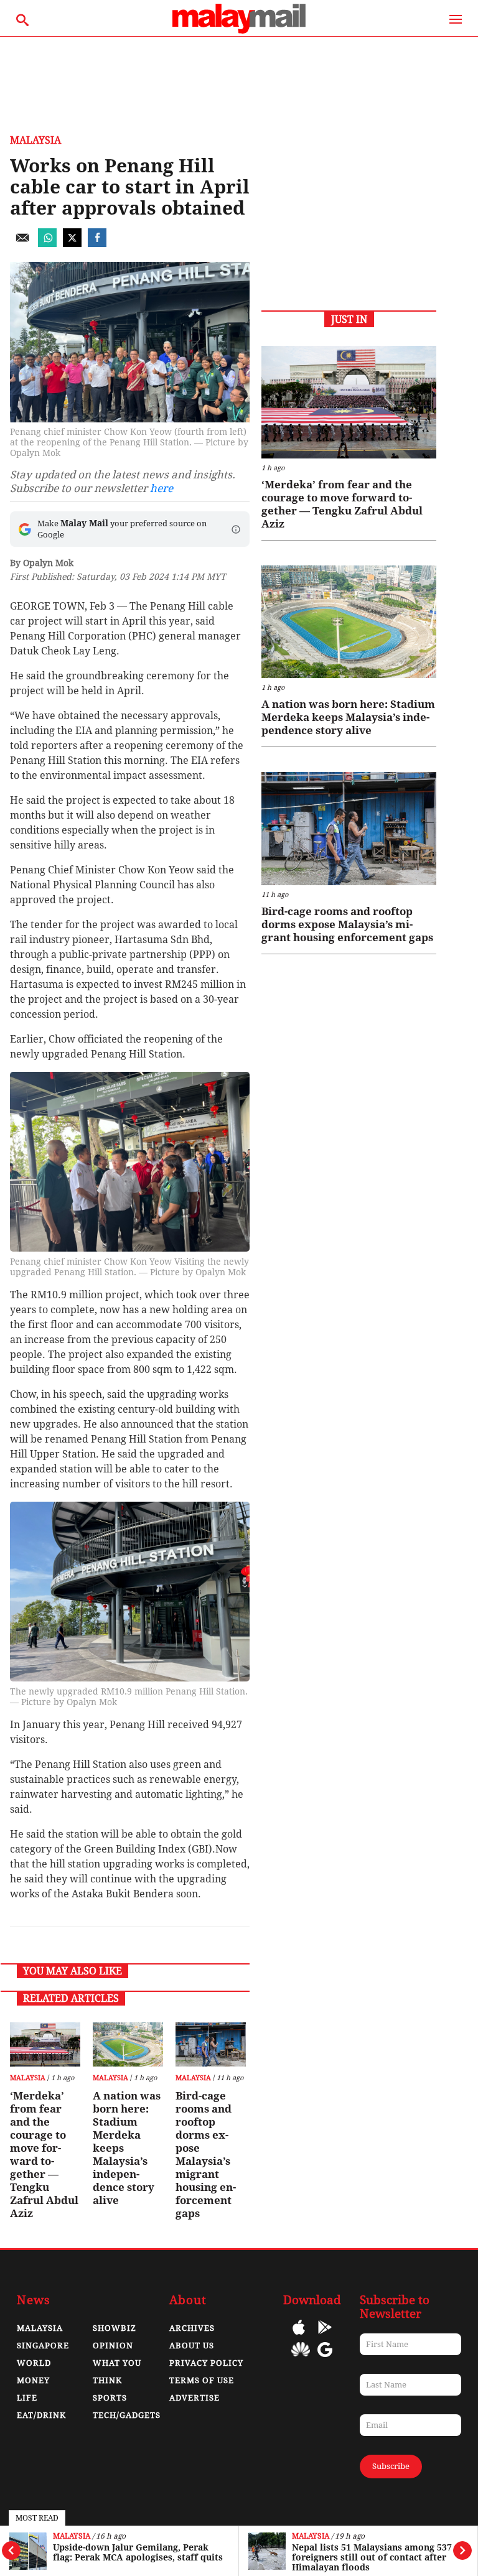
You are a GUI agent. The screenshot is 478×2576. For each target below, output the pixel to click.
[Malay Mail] (239, 30)
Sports (110, 2398)
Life (27, 2398)
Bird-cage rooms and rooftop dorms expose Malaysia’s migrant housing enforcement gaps (206, 2155)
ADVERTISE (194, 2398)
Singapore (43, 2346)
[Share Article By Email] (22, 244)
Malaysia (72, 2536)
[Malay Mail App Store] (299, 2336)
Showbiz (115, 2328)
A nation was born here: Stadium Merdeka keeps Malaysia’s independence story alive (127, 2148)
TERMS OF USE (202, 2380)
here (162, 488)
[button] (236, 529)
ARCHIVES (192, 2328)
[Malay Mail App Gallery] (301, 2359)
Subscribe (391, 2466)
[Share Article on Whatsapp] (47, 244)
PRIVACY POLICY (206, 2363)
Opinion (113, 2346)
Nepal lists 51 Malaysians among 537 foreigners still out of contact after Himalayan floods (372, 2557)
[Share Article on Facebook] (97, 244)
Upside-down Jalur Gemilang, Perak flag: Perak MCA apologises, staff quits (138, 2552)
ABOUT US (192, 2346)
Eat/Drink (41, 2415)
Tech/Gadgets (127, 2415)
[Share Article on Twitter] (72, 244)
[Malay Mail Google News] (325, 2359)
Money (33, 2380)
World (34, 2363)
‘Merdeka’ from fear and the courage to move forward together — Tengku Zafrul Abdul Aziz (44, 2155)
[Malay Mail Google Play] (325, 2336)
